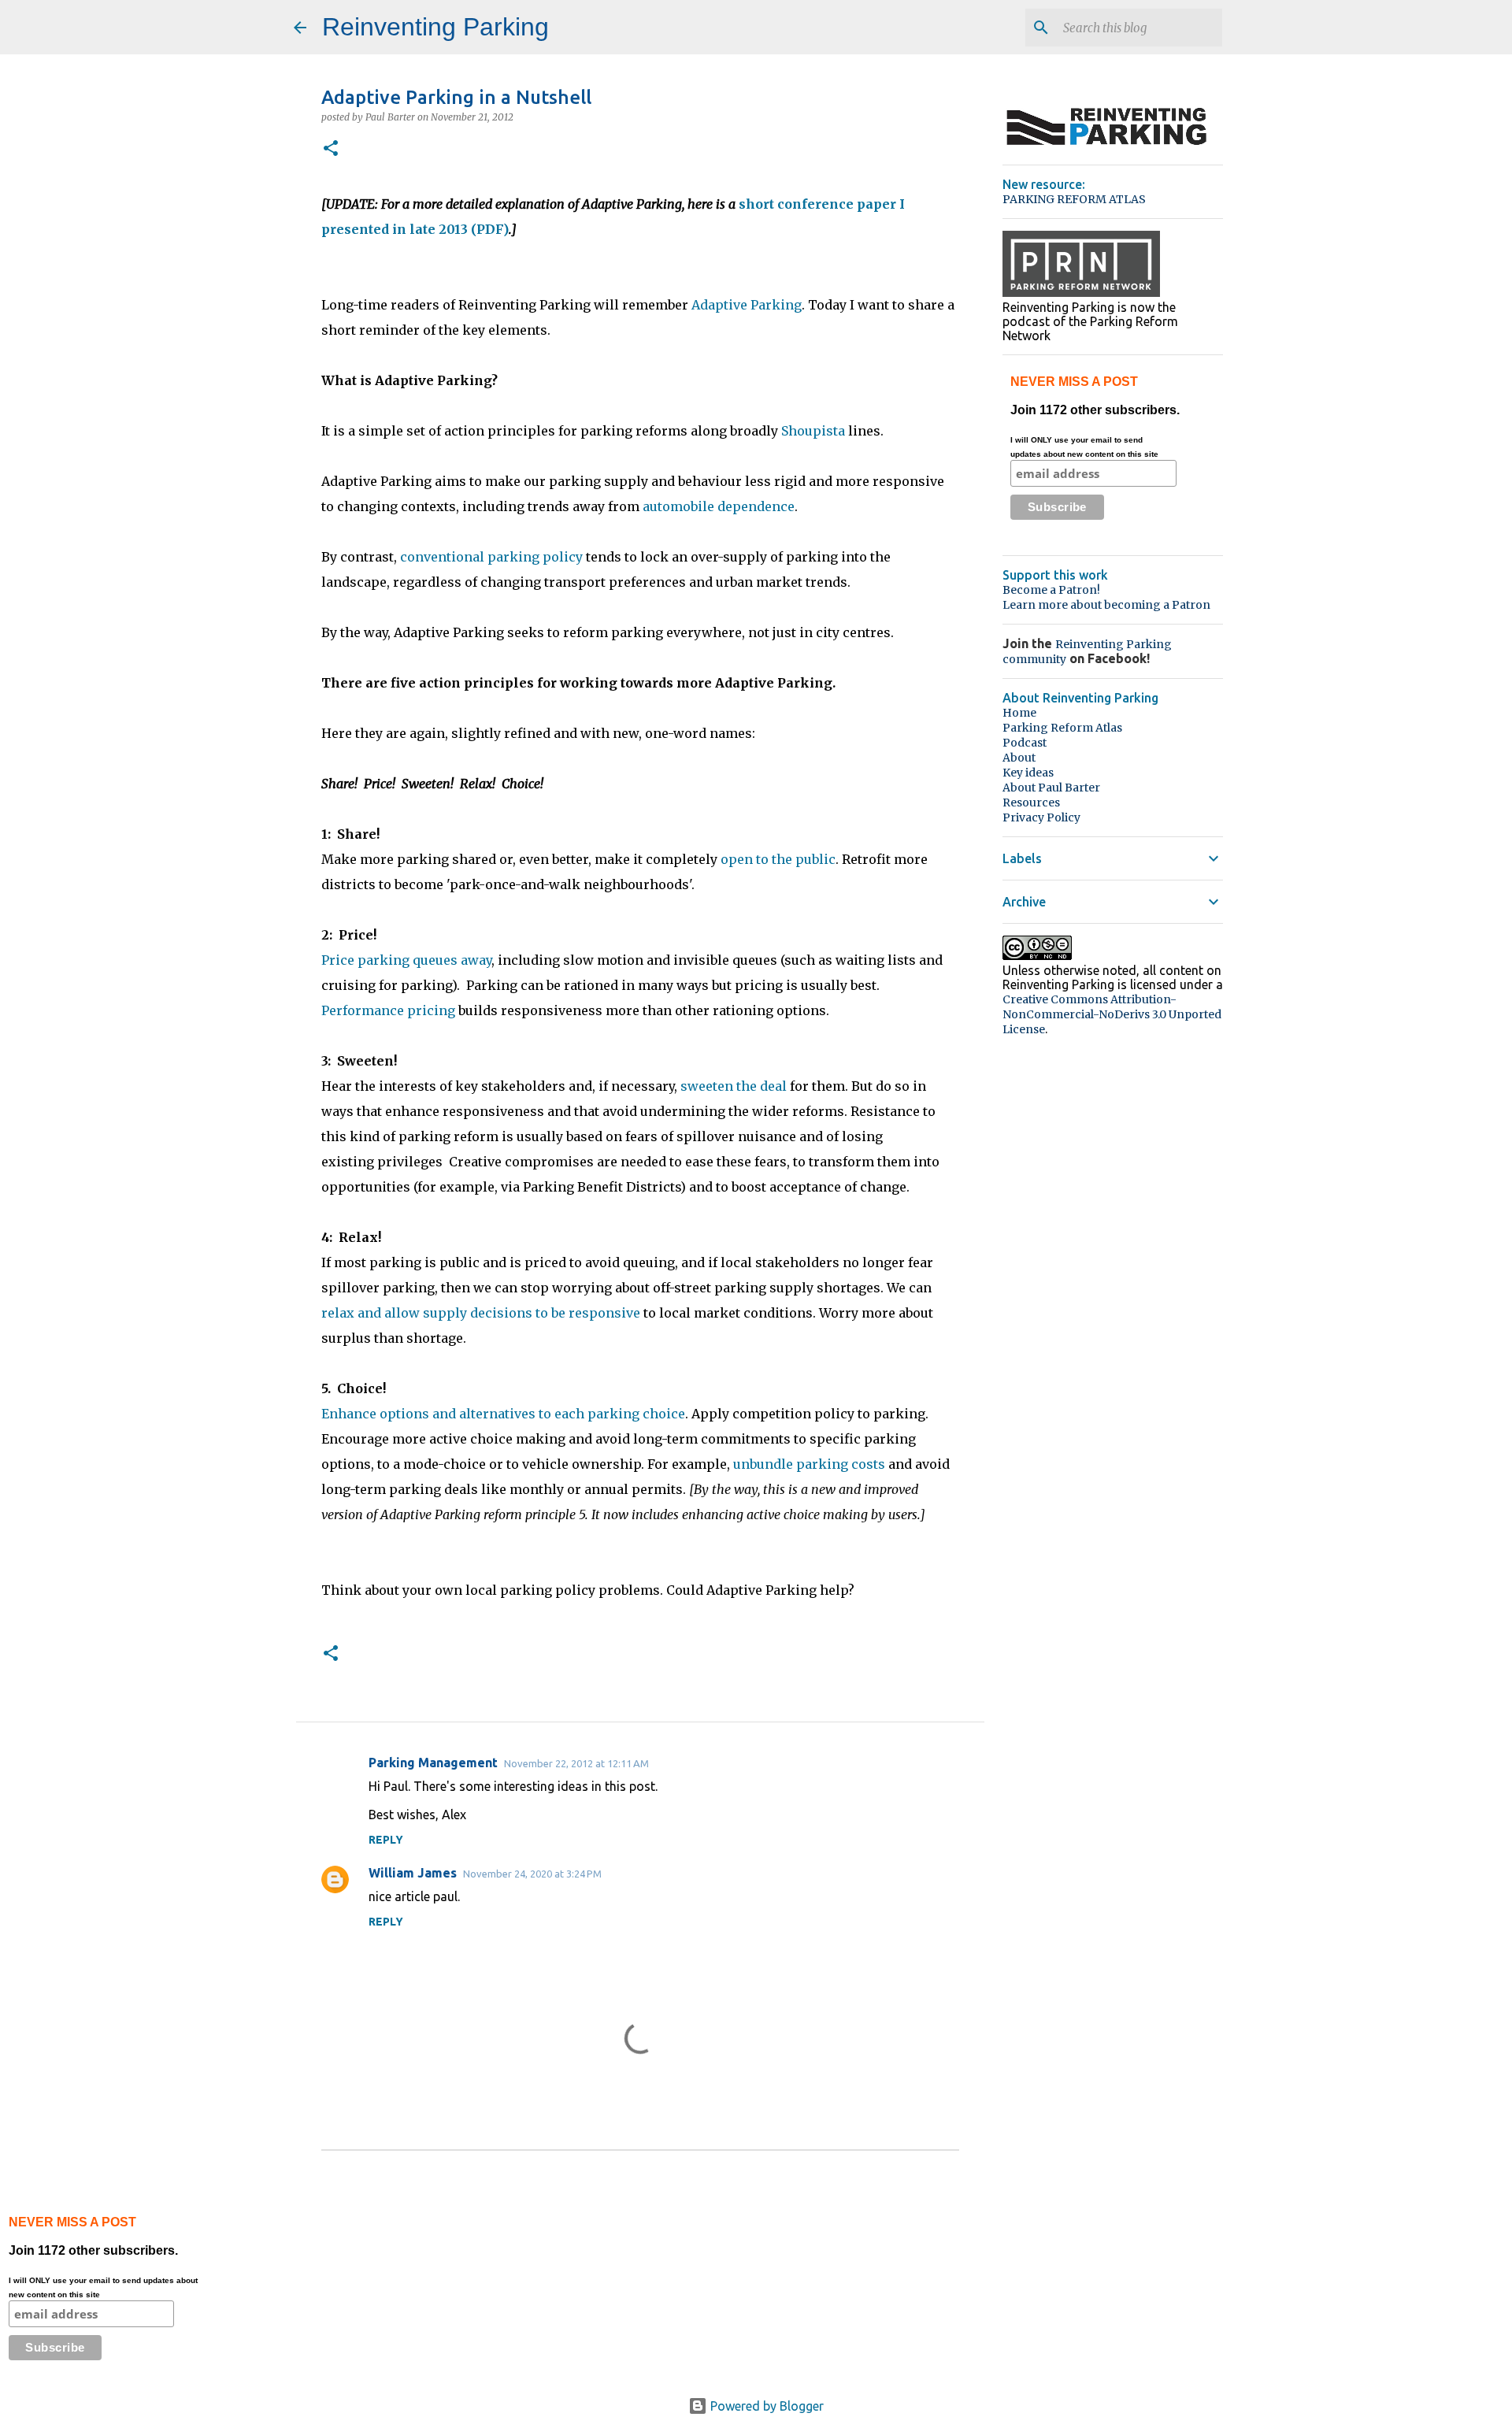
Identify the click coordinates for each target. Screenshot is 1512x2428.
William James (413, 1873)
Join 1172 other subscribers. (1095, 417)
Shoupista (815, 431)
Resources (1031, 803)
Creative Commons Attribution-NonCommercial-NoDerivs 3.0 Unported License (1112, 1014)
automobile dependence (719, 506)
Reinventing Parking (435, 27)
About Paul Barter (1051, 788)
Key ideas (1028, 773)
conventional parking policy (491, 557)
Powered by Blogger (765, 2406)
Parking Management (433, 1763)
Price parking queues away (406, 960)
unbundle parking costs (811, 1464)
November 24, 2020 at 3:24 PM (532, 1874)
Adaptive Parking (747, 305)
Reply (386, 1840)
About (1019, 758)
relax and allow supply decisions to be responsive (481, 1313)
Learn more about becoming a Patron (1106, 605)
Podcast (1025, 743)
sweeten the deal (735, 1086)
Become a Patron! (1051, 590)
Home (1019, 713)
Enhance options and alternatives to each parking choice (503, 1414)
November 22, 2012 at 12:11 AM (576, 1763)
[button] (331, 149)
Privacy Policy (1041, 817)
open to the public (778, 859)
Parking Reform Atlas (1062, 728)
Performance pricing (388, 1010)
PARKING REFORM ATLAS (1074, 199)
